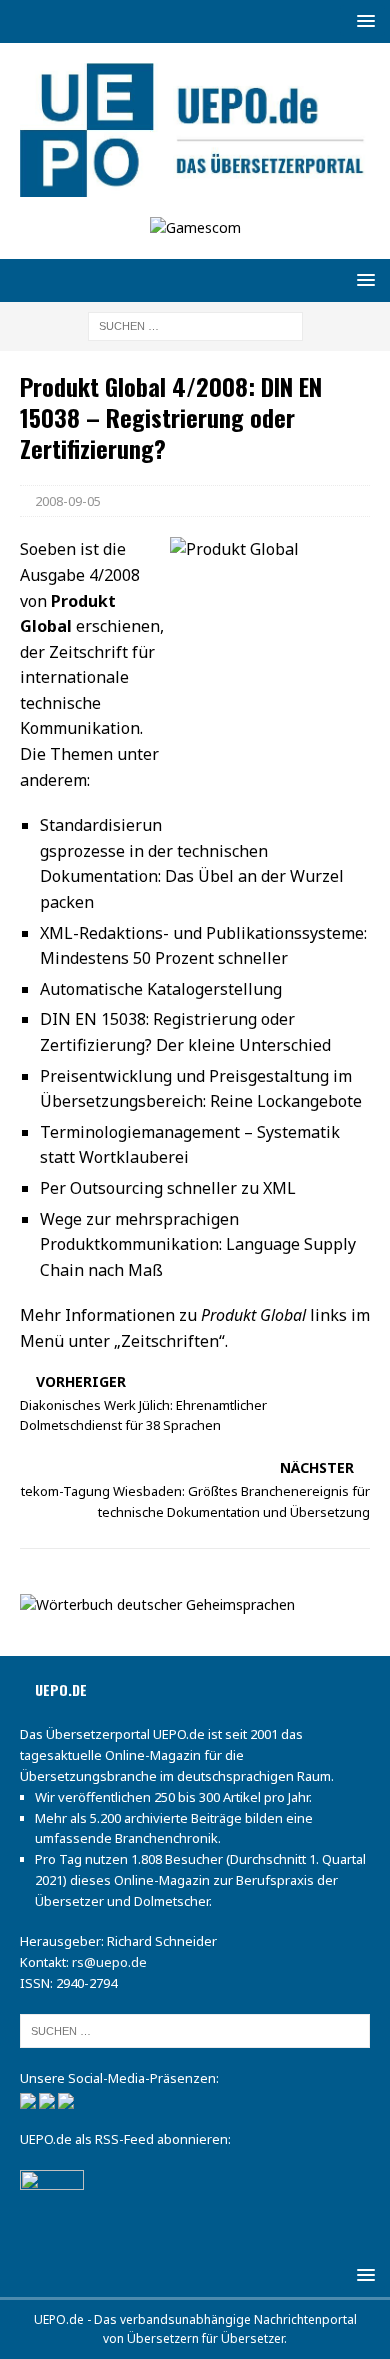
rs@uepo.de (109, 1962)
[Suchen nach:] (195, 324)
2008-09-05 (68, 501)
